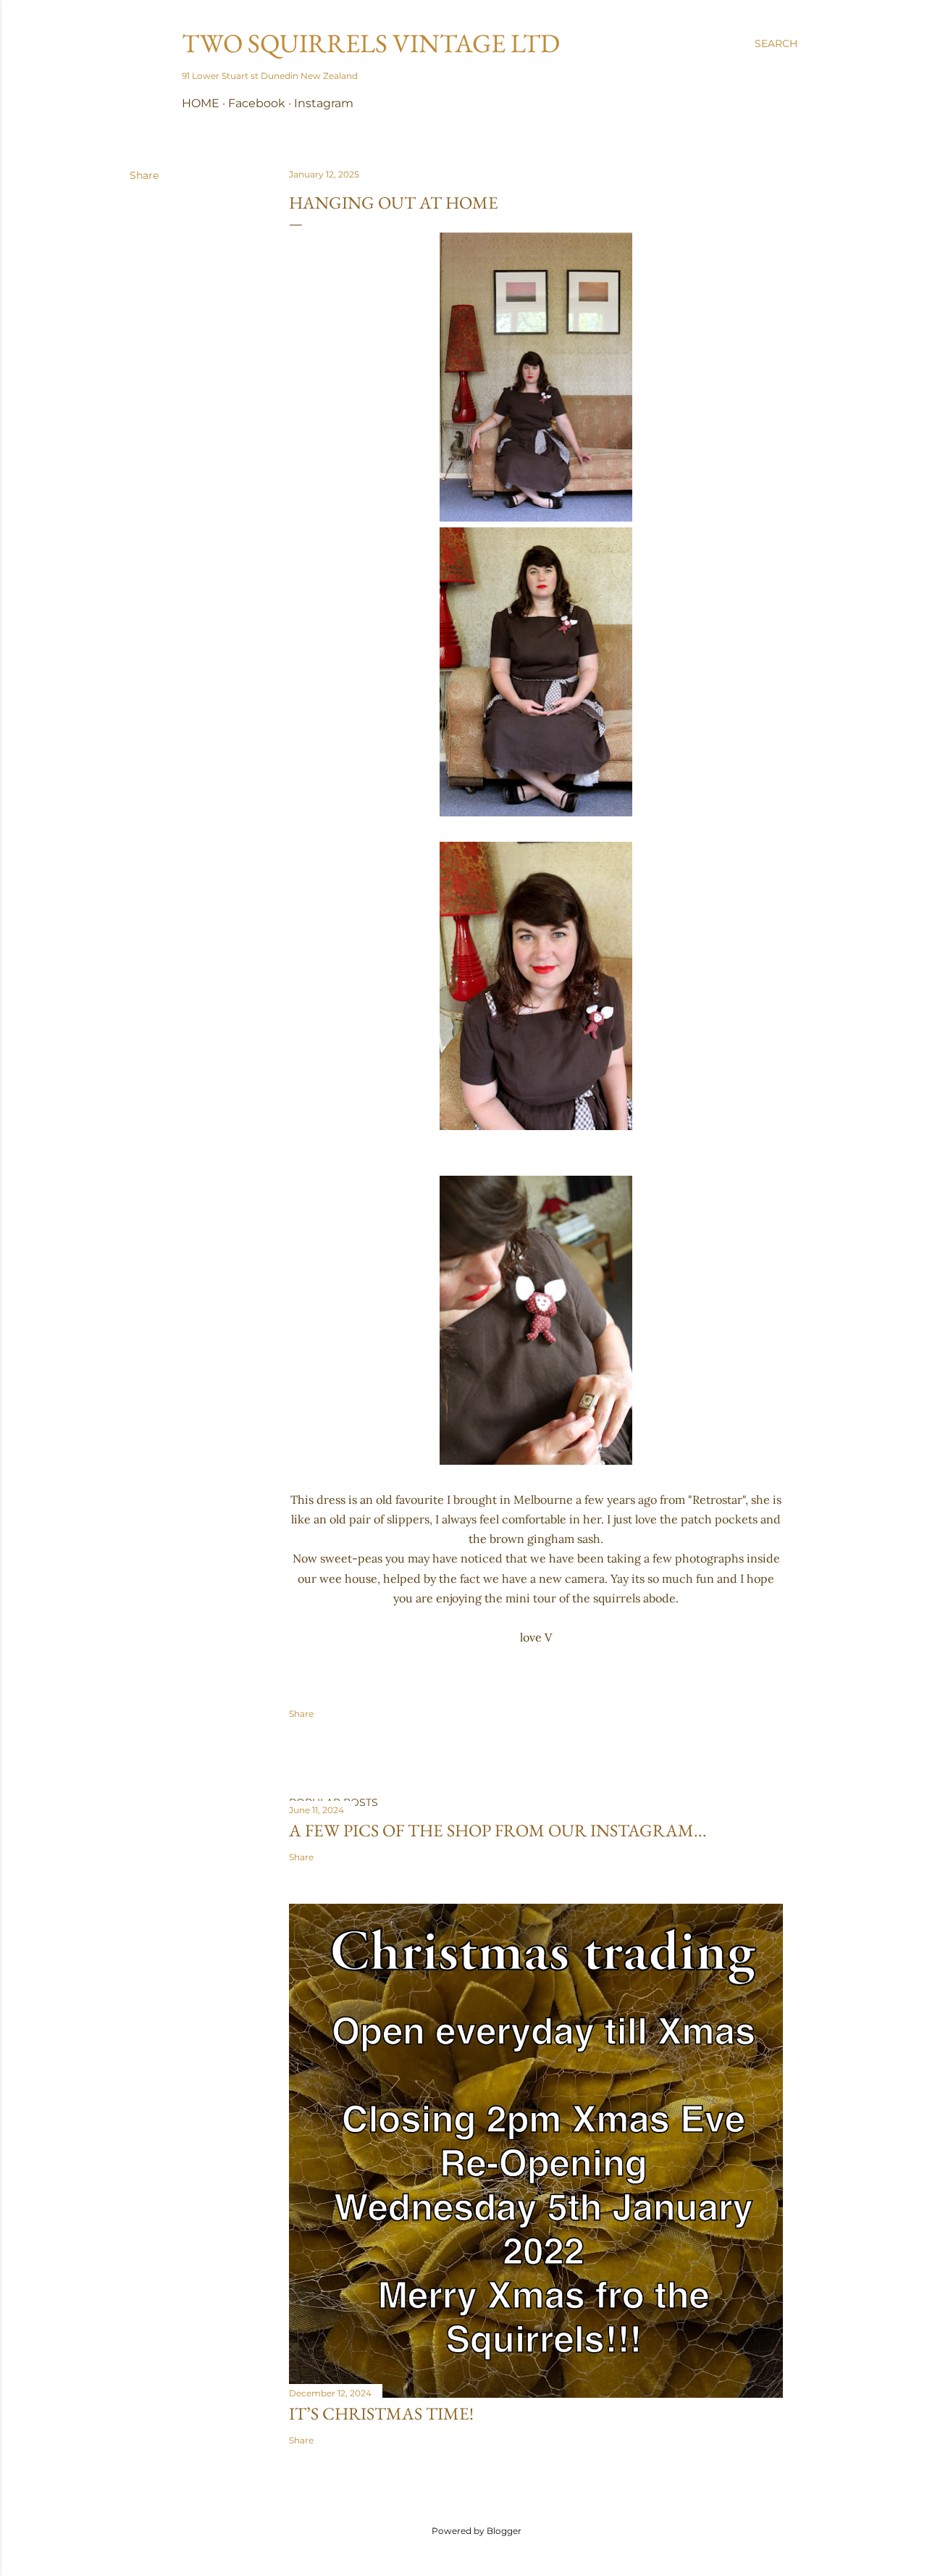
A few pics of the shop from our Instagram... (498, 1830)
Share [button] (144, 175)
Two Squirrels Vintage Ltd (371, 43)
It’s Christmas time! (381, 2413)
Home (201, 103)
